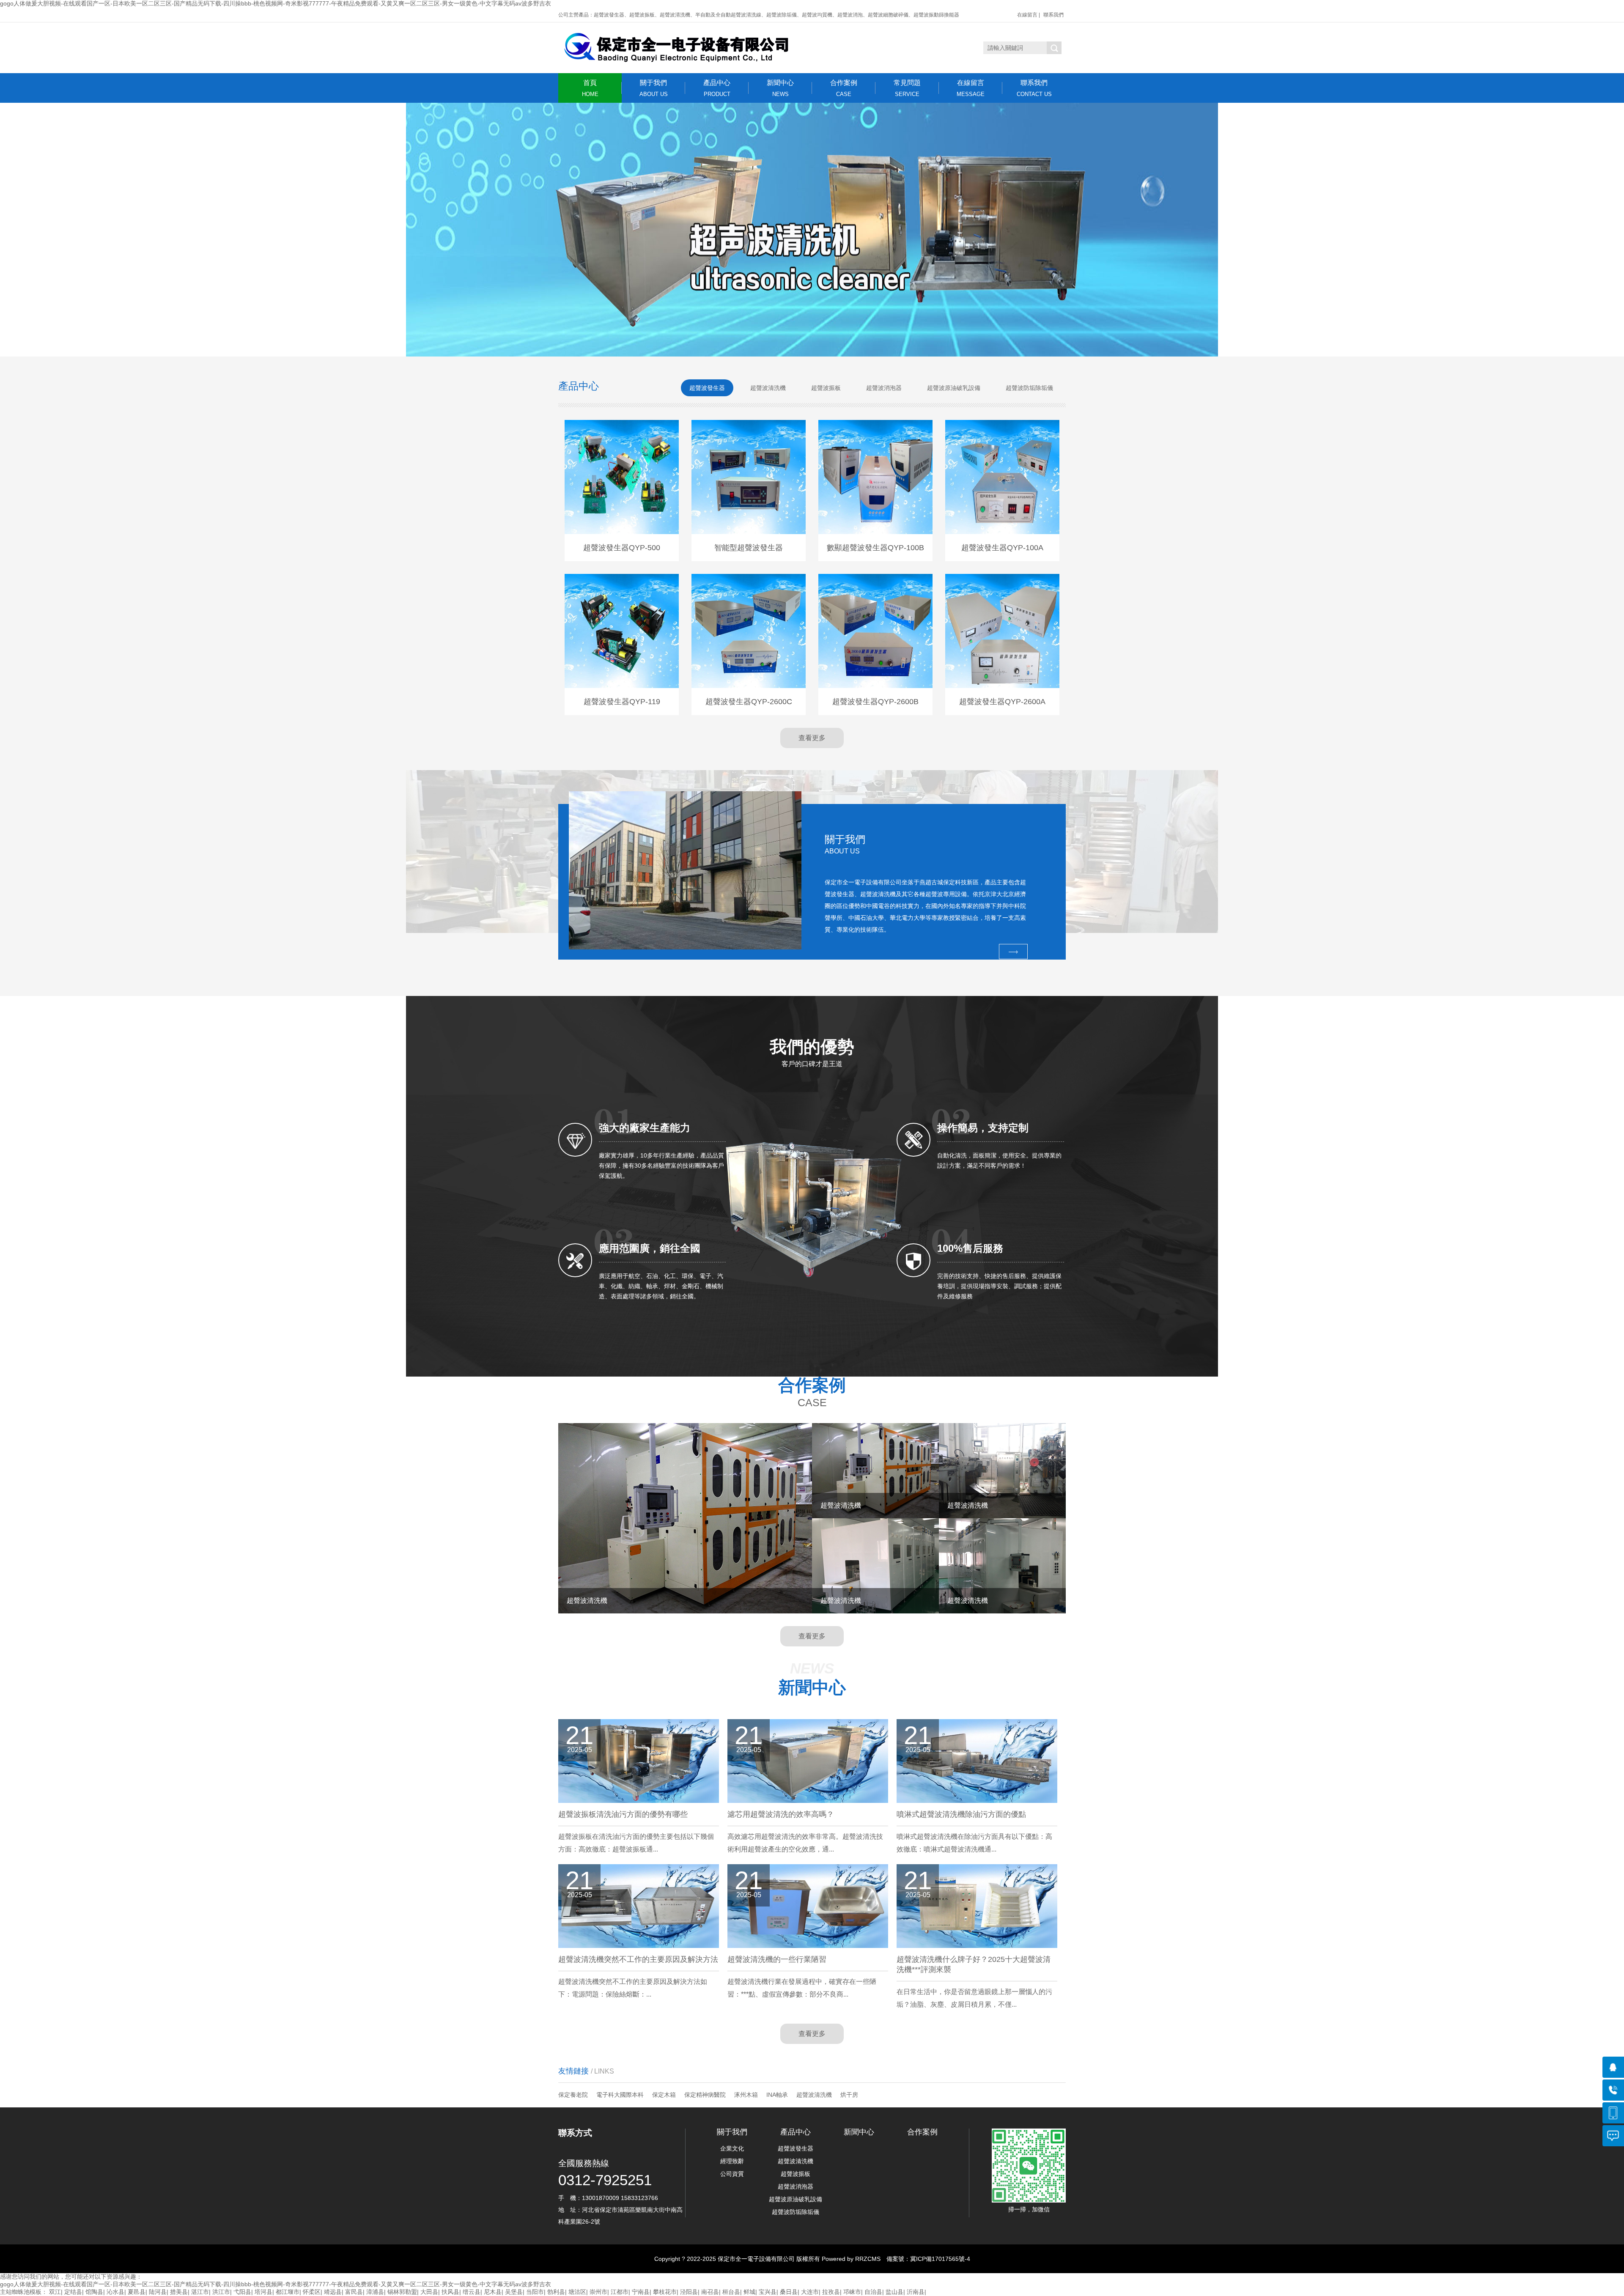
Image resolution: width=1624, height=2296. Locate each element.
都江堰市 (288, 2292)
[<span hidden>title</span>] (812, 230)
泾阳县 (689, 2292)
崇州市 (598, 2292)
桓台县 (731, 2292)
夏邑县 (137, 2292)
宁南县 (641, 2292)
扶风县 (450, 2292)
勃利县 (556, 2292)
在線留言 (1027, 15)
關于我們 (654, 88)
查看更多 (812, 738)
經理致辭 (732, 2161)
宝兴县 (768, 2292)
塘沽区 (577, 2292)
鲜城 (749, 2292)
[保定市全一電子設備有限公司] (675, 48)
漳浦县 (375, 2292)
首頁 (590, 88)
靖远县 (333, 2292)
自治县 (873, 2292)
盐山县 (894, 2292)
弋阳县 (242, 2292)
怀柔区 (312, 2292)
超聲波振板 (796, 2174)
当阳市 (535, 2292)
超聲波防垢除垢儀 (796, 2212)
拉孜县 (831, 2292)
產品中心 (717, 88)
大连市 (810, 2292)
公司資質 (732, 2174)
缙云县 (472, 2292)
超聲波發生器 (796, 2148)
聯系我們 (1053, 15)
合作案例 (844, 88)
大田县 (429, 2292)
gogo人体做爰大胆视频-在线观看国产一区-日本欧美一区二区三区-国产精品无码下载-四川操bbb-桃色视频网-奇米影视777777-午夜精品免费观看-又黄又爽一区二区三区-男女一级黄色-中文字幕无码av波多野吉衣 (276, 3)
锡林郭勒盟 (402, 2292)
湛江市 (200, 2292)
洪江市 (221, 2292)
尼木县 (493, 2292)
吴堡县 (514, 2292)
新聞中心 (780, 88)
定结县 (73, 2292)
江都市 (620, 2292)
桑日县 (789, 2292)
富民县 (354, 2292)
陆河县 (158, 2292)
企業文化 (732, 2148)
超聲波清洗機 (814, 2095)
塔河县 (263, 2292)
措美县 (179, 2292)
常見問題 (907, 88)
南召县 (710, 2292)
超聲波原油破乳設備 (796, 2199)
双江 (55, 2292)
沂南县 (916, 2292)
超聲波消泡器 (796, 2186)
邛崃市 (852, 2292)
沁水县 (115, 2292)
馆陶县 (94, 2292)
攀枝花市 (665, 2292)
